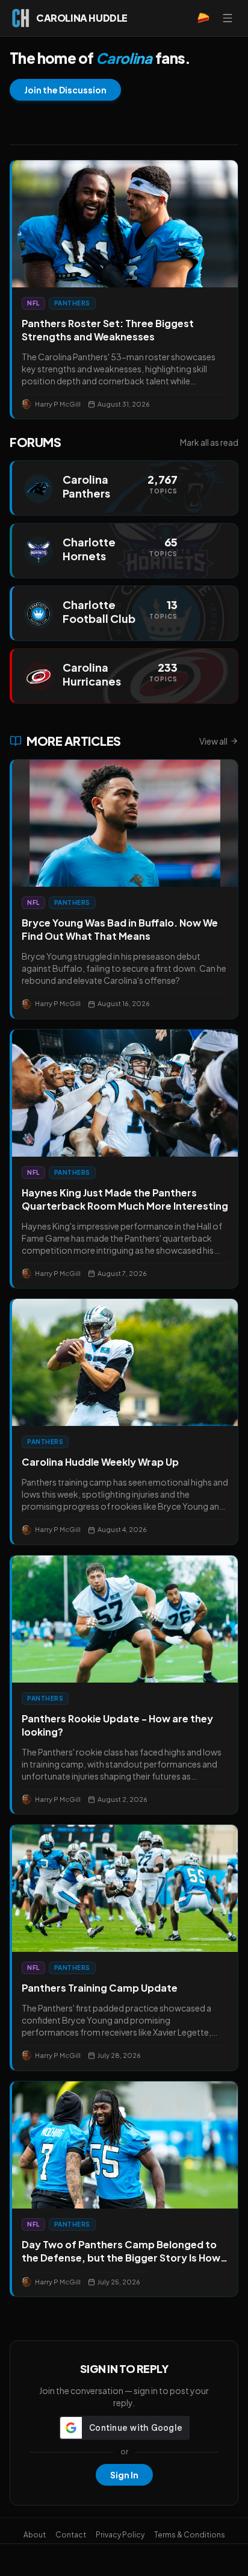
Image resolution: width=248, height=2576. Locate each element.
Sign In (124, 2475)
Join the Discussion (65, 90)
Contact (71, 2535)
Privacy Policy (120, 2535)
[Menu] (228, 18)
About (35, 2535)
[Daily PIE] (203, 18)
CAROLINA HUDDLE (82, 18)
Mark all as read (209, 442)
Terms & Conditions (190, 2535)
